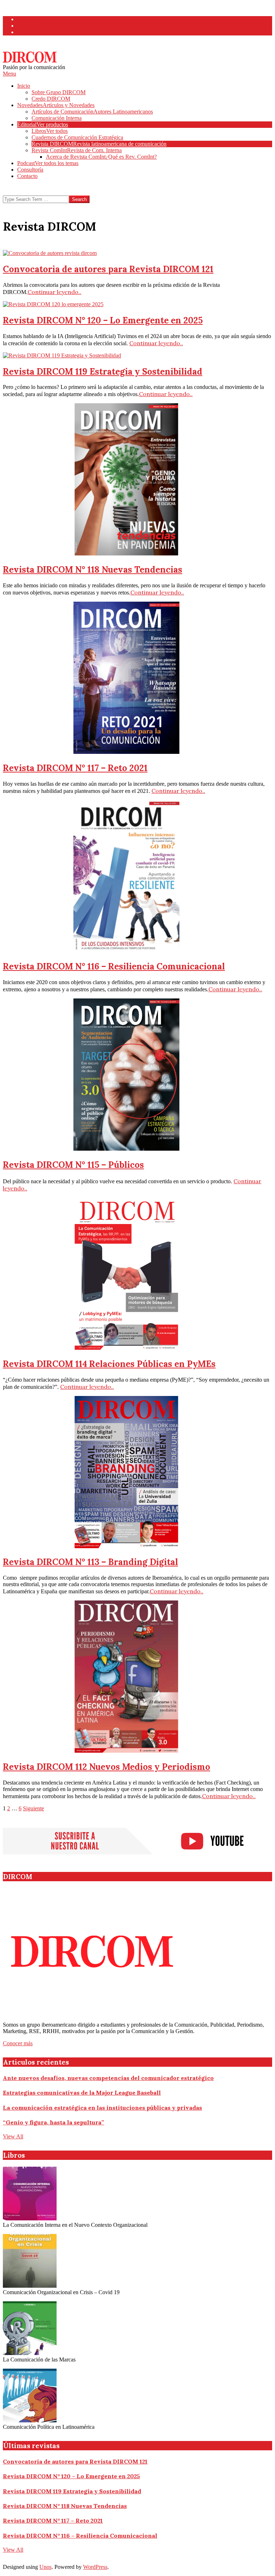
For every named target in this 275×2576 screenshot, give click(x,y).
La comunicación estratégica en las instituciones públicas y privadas (102, 2108)
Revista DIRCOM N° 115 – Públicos (73, 1165)
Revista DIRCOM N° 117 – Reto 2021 (75, 768)
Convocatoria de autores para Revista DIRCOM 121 (108, 269)
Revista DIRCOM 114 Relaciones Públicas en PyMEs (109, 1364)
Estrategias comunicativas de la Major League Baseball (82, 2093)
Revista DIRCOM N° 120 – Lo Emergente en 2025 (103, 320)
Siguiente (33, 1808)
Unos (45, 2567)
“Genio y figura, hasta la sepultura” (54, 2122)
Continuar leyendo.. (54, 292)
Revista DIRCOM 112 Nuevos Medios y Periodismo (107, 1767)
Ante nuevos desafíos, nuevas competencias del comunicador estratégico (108, 2078)
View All (13, 2136)
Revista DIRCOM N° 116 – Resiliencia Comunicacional (114, 966)
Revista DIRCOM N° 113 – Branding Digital (90, 1562)
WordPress (95, 2567)
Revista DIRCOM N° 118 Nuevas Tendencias (93, 570)
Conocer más (18, 2043)
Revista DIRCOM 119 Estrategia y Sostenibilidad (103, 372)
